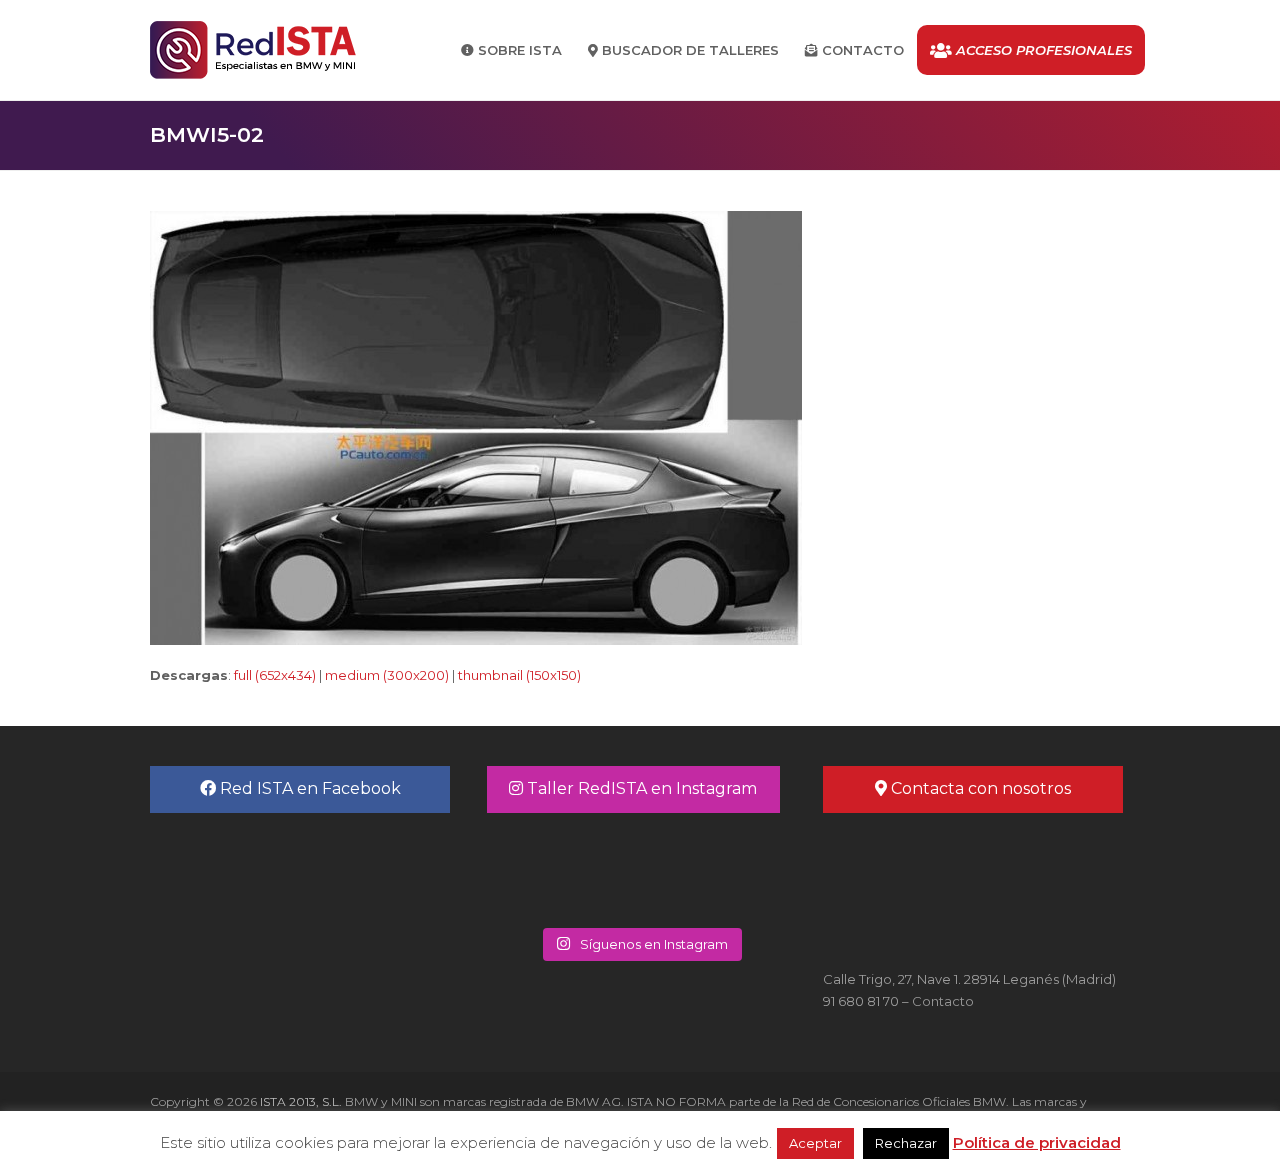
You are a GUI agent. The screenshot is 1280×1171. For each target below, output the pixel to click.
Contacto (943, 1001)
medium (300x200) (387, 675)
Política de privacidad (1037, 1142)
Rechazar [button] (906, 1143)
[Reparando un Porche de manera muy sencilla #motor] (716, 868)
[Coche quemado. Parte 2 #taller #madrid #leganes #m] (563, 868)
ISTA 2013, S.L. (299, 1101)
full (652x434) (275, 675)
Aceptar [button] (815, 1143)
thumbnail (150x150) (519, 675)
